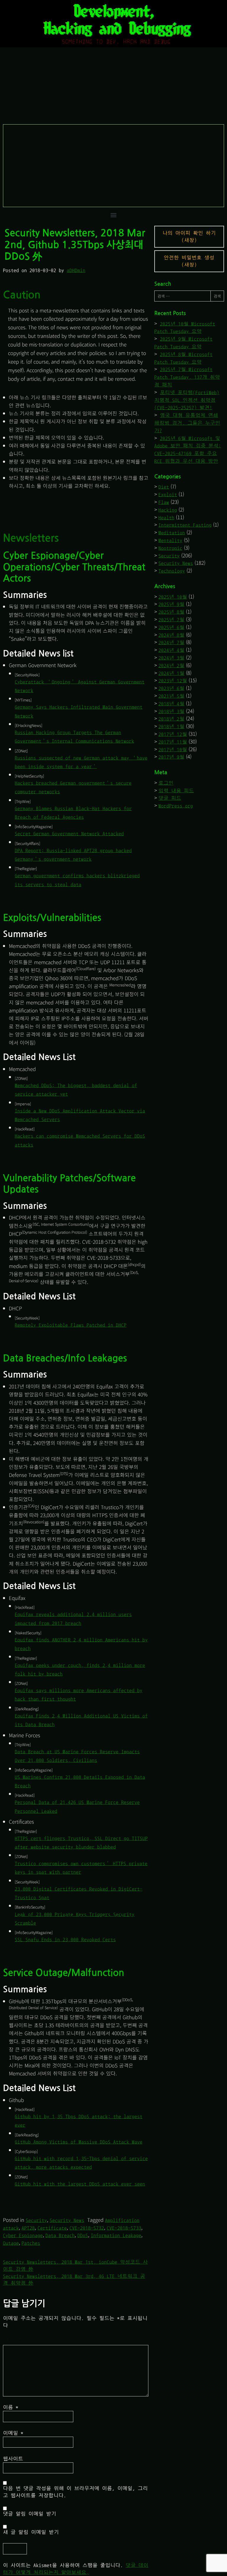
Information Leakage (116, 2235)
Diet (164, 487)
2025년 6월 (171, 627)
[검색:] (182, 296)
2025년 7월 (171, 620)
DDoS (83, 2235)
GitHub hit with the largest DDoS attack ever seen (80, 2184)
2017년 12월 (173, 734)
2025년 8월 (171, 612)
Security (36, 2220)
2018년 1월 (171, 726)
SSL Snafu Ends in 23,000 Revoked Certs (65, 1939)
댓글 (14, 2341)
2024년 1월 (171, 673)
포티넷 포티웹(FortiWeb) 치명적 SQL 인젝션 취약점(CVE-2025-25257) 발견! (187, 400)
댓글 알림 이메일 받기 (30, 2514)
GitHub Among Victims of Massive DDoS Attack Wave (79, 2142)
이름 (11, 2407)
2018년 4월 (171, 704)
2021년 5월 (171, 696)
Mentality (170, 540)
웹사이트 (13, 2459)
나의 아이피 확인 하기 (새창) (189, 237)
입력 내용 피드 (176, 791)
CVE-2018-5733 (124, 2228)
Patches (31, 2243)
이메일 (13, 2433)
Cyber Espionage (23, 2235)
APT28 (28, 2228)
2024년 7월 (171, 642)
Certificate (52, 2228)
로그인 (166, 783)
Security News (67, 2220)
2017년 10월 (173, 750)
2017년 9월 (171, 757)
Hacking (168, 510)
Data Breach (60, 2235)
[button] (114, 215)
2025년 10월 (173, 597)
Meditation (172, 533)
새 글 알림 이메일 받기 (31, 2532)
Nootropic (170, 548)
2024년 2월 (171, 666)
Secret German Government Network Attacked (69, 834)
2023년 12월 (173, 681)
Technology (172, 571)
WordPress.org (176, 806)
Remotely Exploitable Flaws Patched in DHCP (71, 1325)
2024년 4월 (171, 650)
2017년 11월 (173, 742)
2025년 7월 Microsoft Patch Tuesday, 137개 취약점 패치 (187, 377)
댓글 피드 (170, 798)
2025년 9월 (171, 604)
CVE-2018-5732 (87, 2228)
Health (166, 518)
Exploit (168, 495)
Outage (11, 2243)
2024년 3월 (171, 658)
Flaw (164, 502)
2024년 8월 (171, 635)
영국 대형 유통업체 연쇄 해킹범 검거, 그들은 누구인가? (187, 423)
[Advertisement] (114, 166)
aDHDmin (76, 270)
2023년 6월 (171, 688)
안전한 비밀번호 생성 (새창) (189, 261)
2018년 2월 (171, 719)
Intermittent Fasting (185, 525)
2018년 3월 (171, 711)
